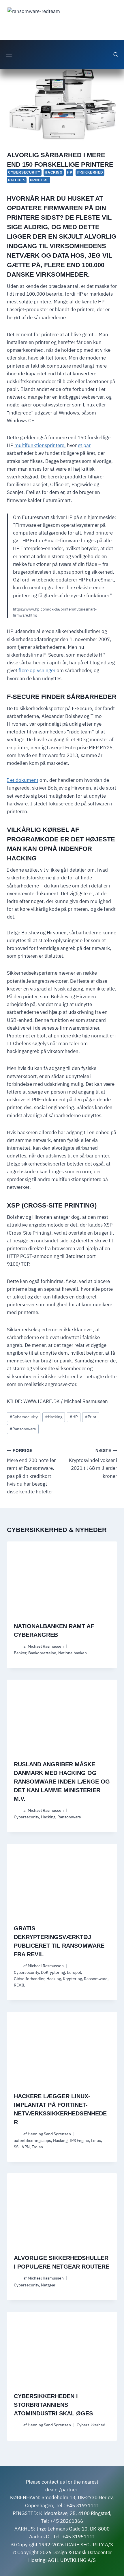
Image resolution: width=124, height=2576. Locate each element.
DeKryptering (53, 1972)
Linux (96, 2140)
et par (84, 445)
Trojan (37, 2147)
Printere (40, 180)
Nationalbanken (73, 1653)
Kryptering (72, 1979)
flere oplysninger (37, 670)
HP (69, 172)
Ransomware (23, 1429)
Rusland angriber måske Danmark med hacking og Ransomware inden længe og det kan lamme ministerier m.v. (62, 1782)
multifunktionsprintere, (40, 445)
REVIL (19, 1985)
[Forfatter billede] (17, 1646)
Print (91, 1417)
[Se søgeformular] (116, 55)
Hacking (53, 172)
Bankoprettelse (42, 1653)
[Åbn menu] (9, 55)
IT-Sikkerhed (90, 172)
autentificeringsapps (32, 2140)
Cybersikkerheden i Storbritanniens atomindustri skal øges (53, 2405)
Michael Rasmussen (46, 1646)
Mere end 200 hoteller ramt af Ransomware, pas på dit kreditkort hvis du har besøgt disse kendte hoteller (31, 1472)
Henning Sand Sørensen (49, 2134)
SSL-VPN (22, 2147)
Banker (20, 1653)
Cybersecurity (24, 172)
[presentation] (62, 1578)
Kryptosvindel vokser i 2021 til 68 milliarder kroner (93, 1464)
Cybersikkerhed (91, 2425)
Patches (17, 180)
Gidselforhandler (29, 1979)
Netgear (48, 2285)
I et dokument (23, 780)
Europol (74, 1972)
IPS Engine (79, 2140)
